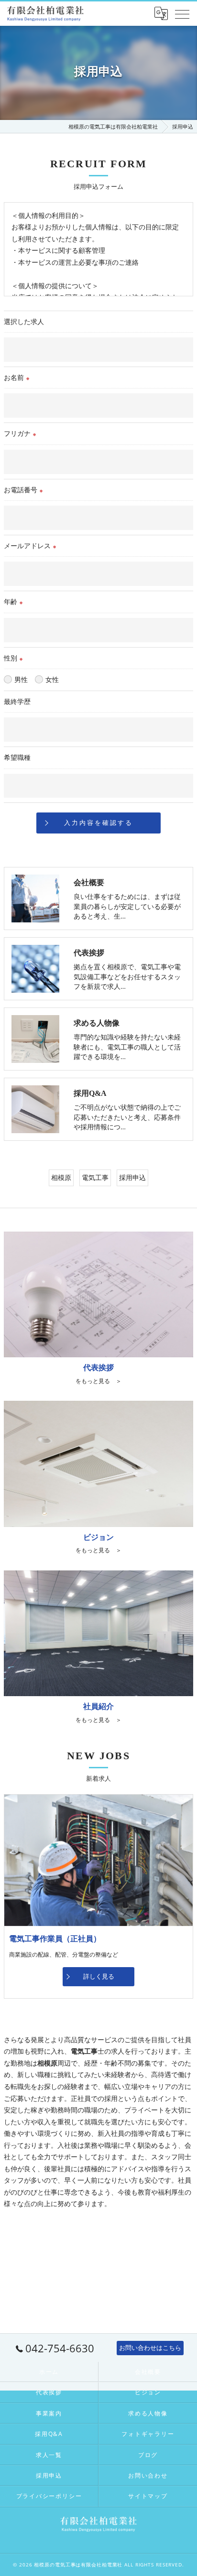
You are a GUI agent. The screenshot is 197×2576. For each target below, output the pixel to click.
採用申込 (132, 1177)
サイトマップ (148, 2496)
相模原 (61, 1177)
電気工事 (95, 1177)
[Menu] (182, 13)
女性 (52, 679)
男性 (21, 679)
